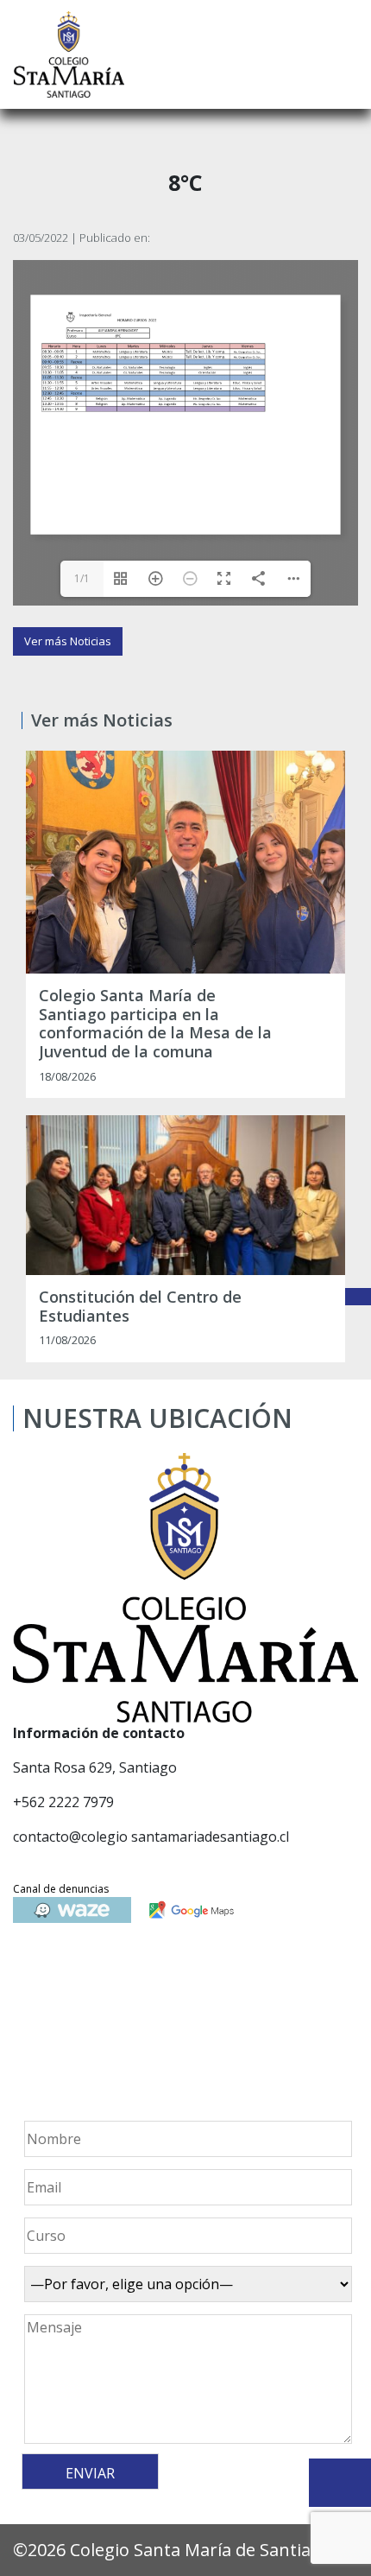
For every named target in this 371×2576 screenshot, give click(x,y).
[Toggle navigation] (346, 54)
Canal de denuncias (61, 1889)
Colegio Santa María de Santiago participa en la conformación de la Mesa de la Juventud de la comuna (155, 1024)
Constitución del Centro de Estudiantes (140, 1307)
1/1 (82, 578)
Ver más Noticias (68, 641)
